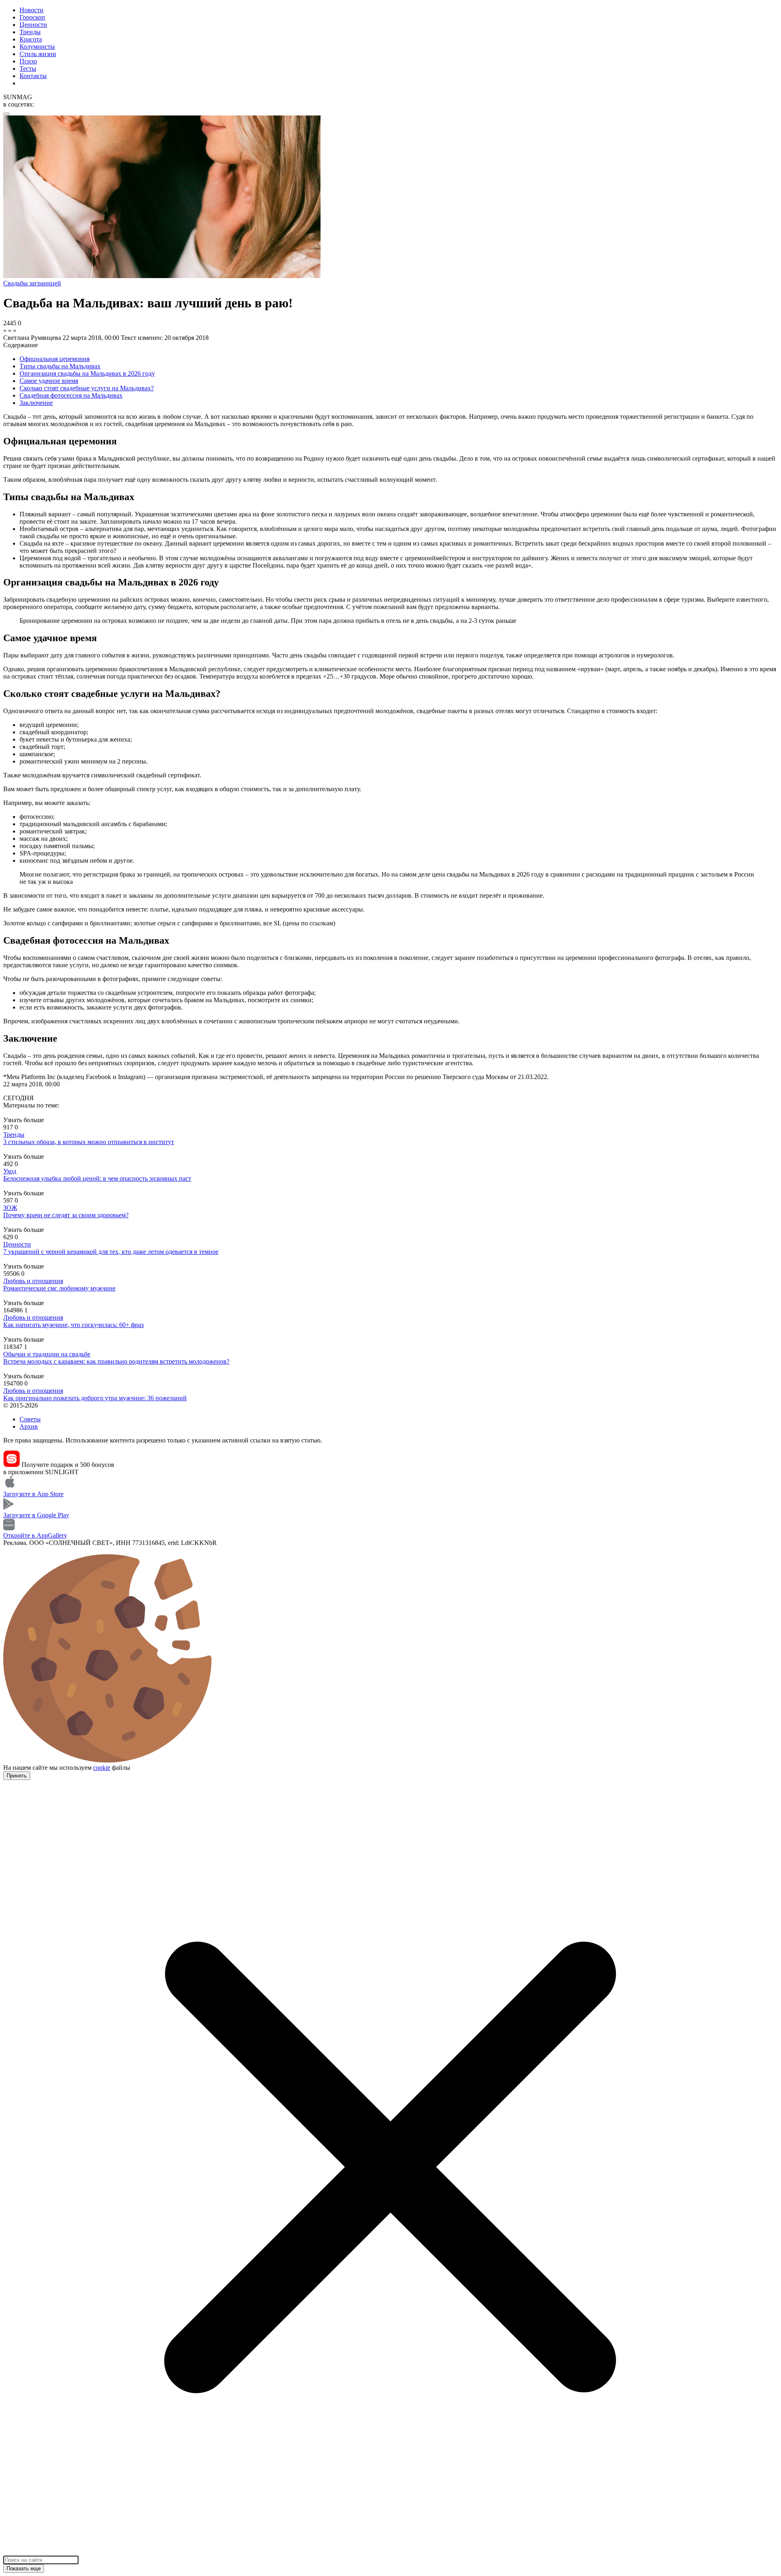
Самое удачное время (49, 381)
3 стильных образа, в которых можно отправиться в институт (89, 1142)
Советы (30, 1419)
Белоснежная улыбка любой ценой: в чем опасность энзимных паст (97, 1178)
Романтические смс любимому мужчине (59, 1288)
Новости (32, 10)
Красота (31, 39)
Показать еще (24, 2568)
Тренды (30, 32)
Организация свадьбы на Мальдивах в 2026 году (87, 373)
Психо (28, 61)
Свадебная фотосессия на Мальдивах (71, 395)
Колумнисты (37, 47)
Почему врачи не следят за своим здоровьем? (66, 1215)
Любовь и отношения (33, 1281)
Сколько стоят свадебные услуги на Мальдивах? (87, 388)
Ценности (33, 25)
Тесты (28, 69)
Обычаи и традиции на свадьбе (47, 1354)
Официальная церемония (55, 359)
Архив (29, 1426)
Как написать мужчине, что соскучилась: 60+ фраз (73, 1325)
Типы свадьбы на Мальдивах (60, 366)
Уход (10, 1171)
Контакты (33, 76)
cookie (102, 1768)
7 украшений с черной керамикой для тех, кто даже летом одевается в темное (111, 1252)
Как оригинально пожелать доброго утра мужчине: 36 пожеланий (95, 1398)
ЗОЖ (10, 1208)
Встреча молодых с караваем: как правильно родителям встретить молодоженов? (116, 1361)
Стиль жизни (38, 54)
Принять (17, 1776)
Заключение (36, 403)
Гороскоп (32, 17)
